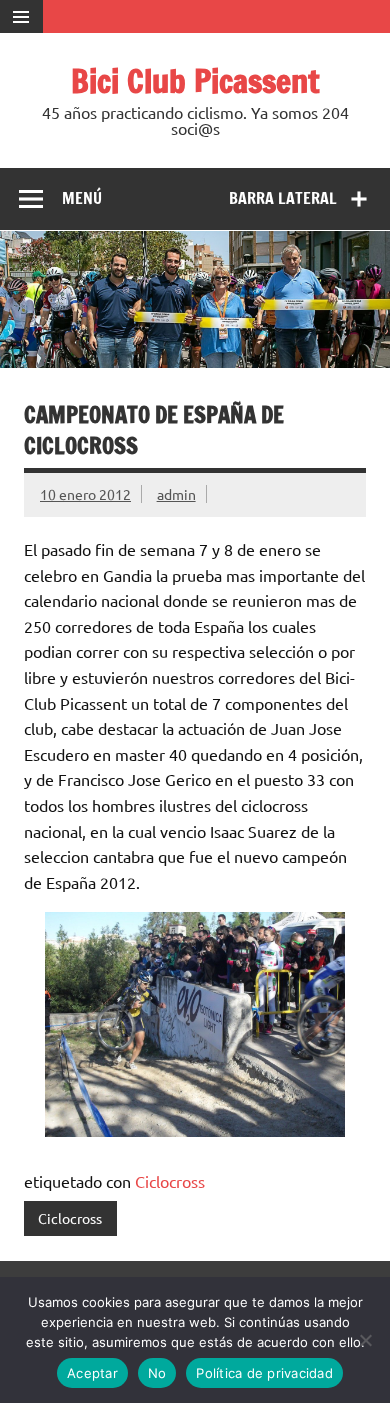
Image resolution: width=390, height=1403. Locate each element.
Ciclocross (170, 1181)
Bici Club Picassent (195, 81)
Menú (82, 198)
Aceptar (92, 1373)
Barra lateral (283, 198)
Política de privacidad (264, 1373)
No (157, 1373)
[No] (365, 1340)
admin (176, 494)
